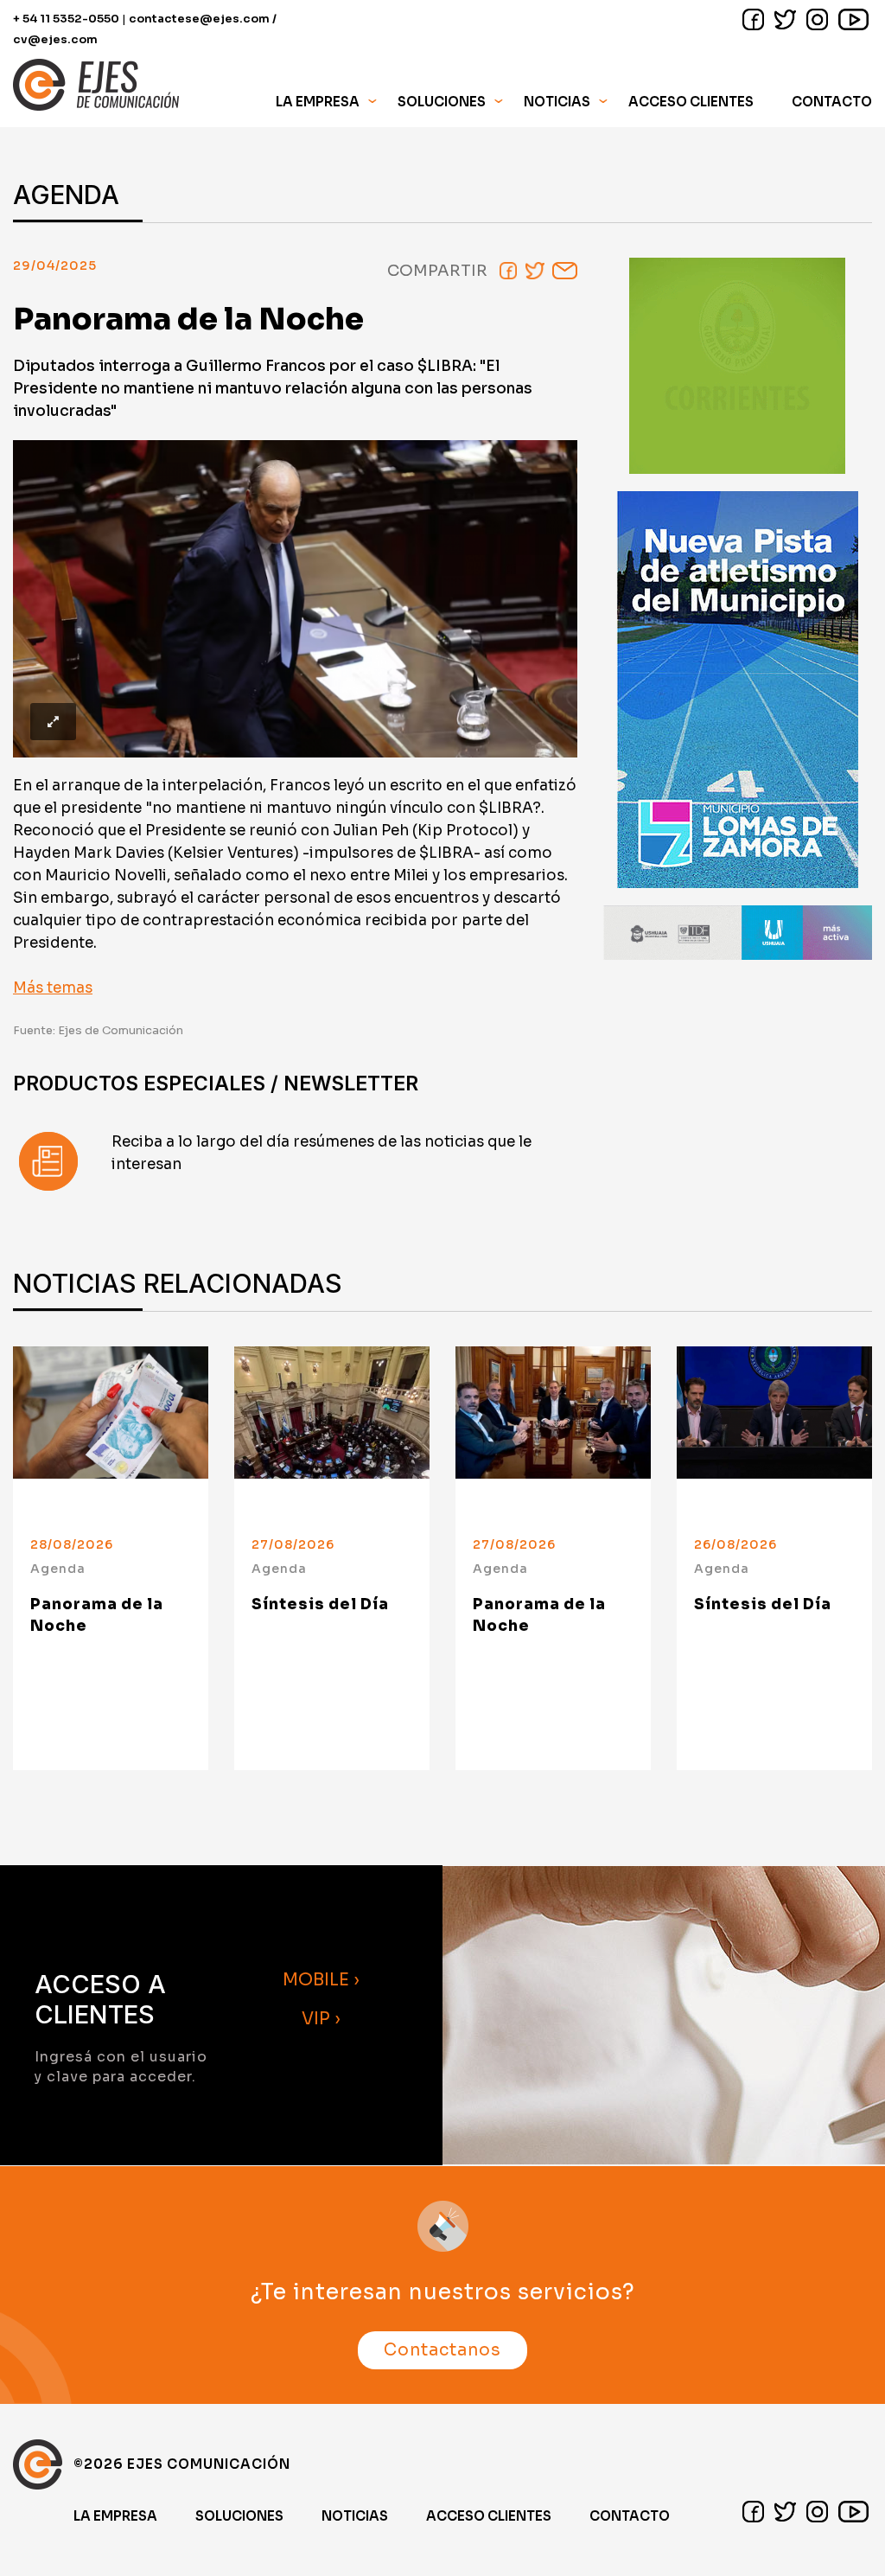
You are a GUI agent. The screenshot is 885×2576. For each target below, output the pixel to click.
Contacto (832, 102)
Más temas (53, 988)
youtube (853, 19)
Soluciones (239, 2516)
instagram (817, 19)
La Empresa (115, 2516)
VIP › (321, 2019)
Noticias (557, 102)
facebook (753, 19)
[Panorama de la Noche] (111, 1429)
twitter (785, 19)
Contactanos (442, 2350)
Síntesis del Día (320, 1604)
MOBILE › (321, 1980)
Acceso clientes (489, 2516)
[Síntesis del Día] (332, 1429)
